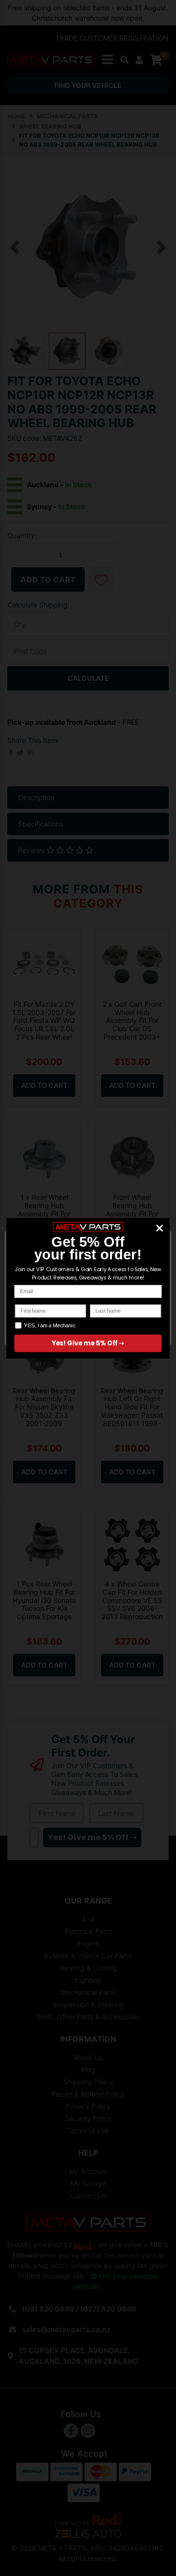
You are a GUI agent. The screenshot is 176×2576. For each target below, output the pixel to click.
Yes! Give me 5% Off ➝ (88, 1343)
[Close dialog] (160, 1228)
